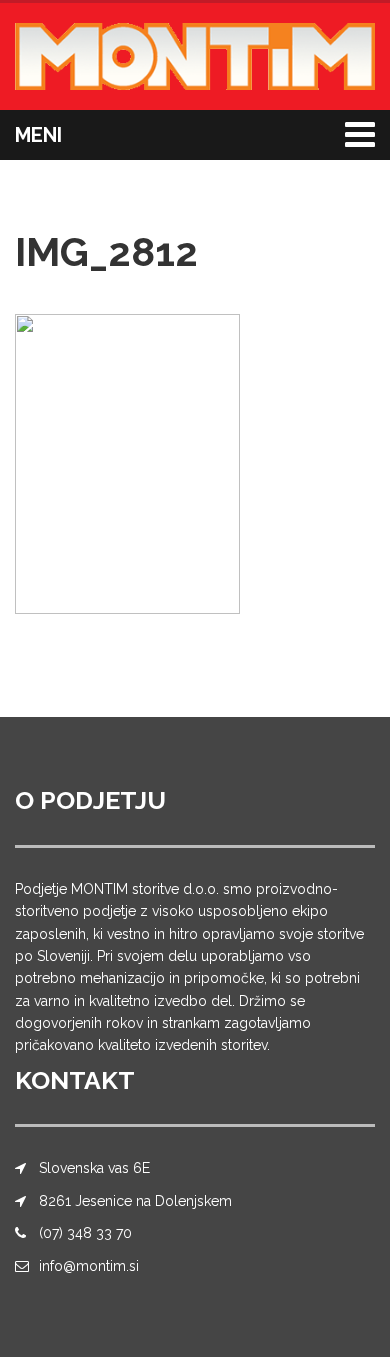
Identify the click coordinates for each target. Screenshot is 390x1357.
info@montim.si (89, 1266)
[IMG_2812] (127, 462)
